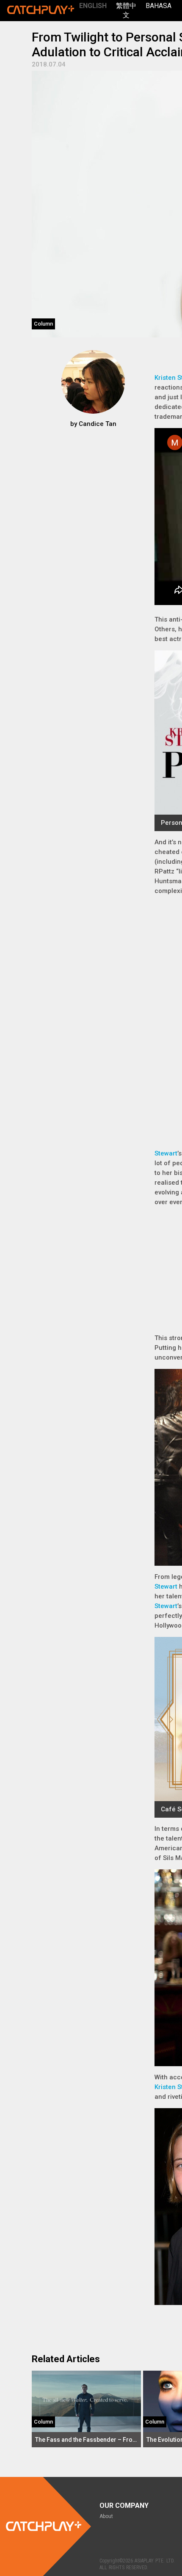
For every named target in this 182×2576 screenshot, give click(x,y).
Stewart (166, 1153)
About (106, 2516)
